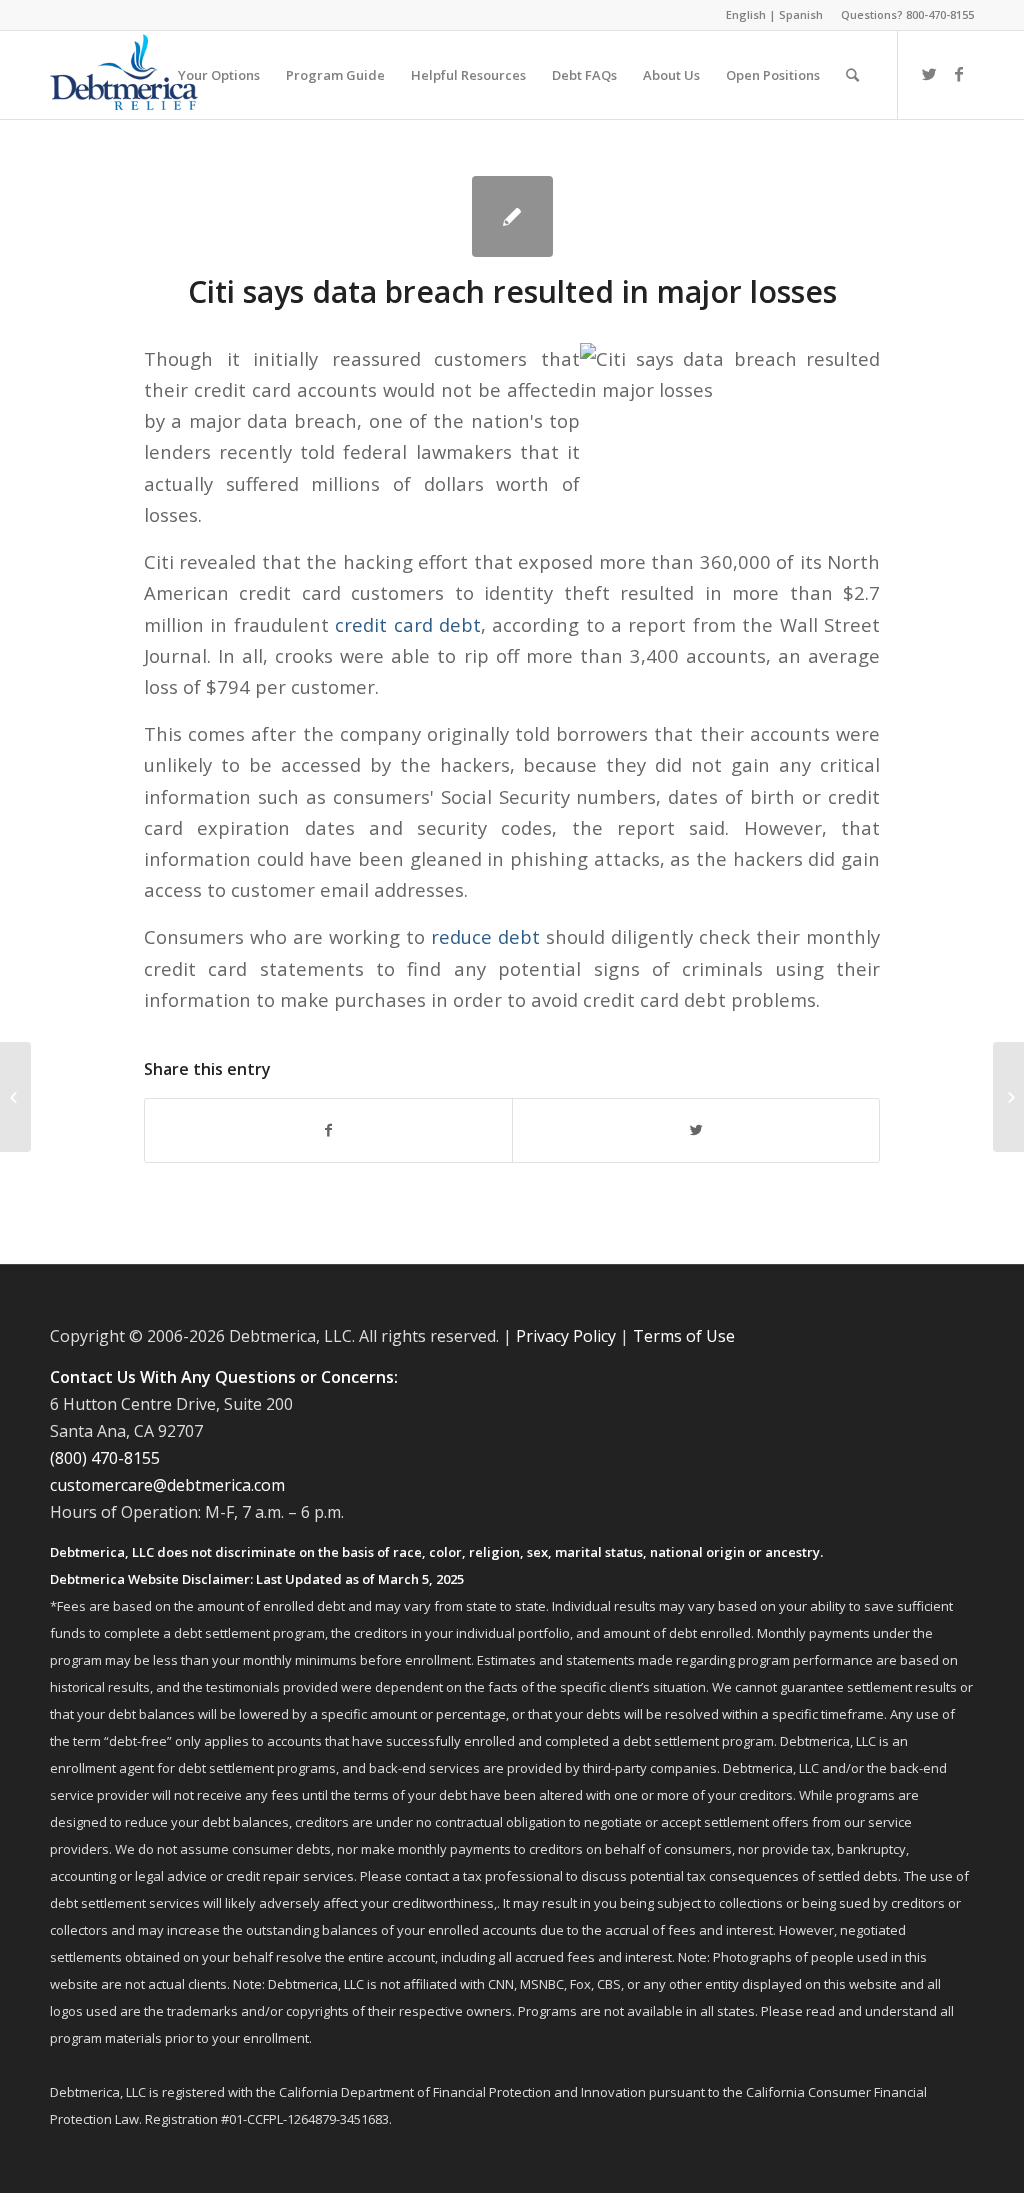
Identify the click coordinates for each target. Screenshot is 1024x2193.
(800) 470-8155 (105, 1458)
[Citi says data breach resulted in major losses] (512, 216)
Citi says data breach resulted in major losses (512, 291)
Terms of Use (684, 1336)
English (746, 14)
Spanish (801, 14)
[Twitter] (929, 74)
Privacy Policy (566, 1336)
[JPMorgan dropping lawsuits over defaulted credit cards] (15, 1097)
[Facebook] (959, 74)
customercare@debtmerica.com (167, 1485)
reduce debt (485, 936)
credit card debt (408, 624)
